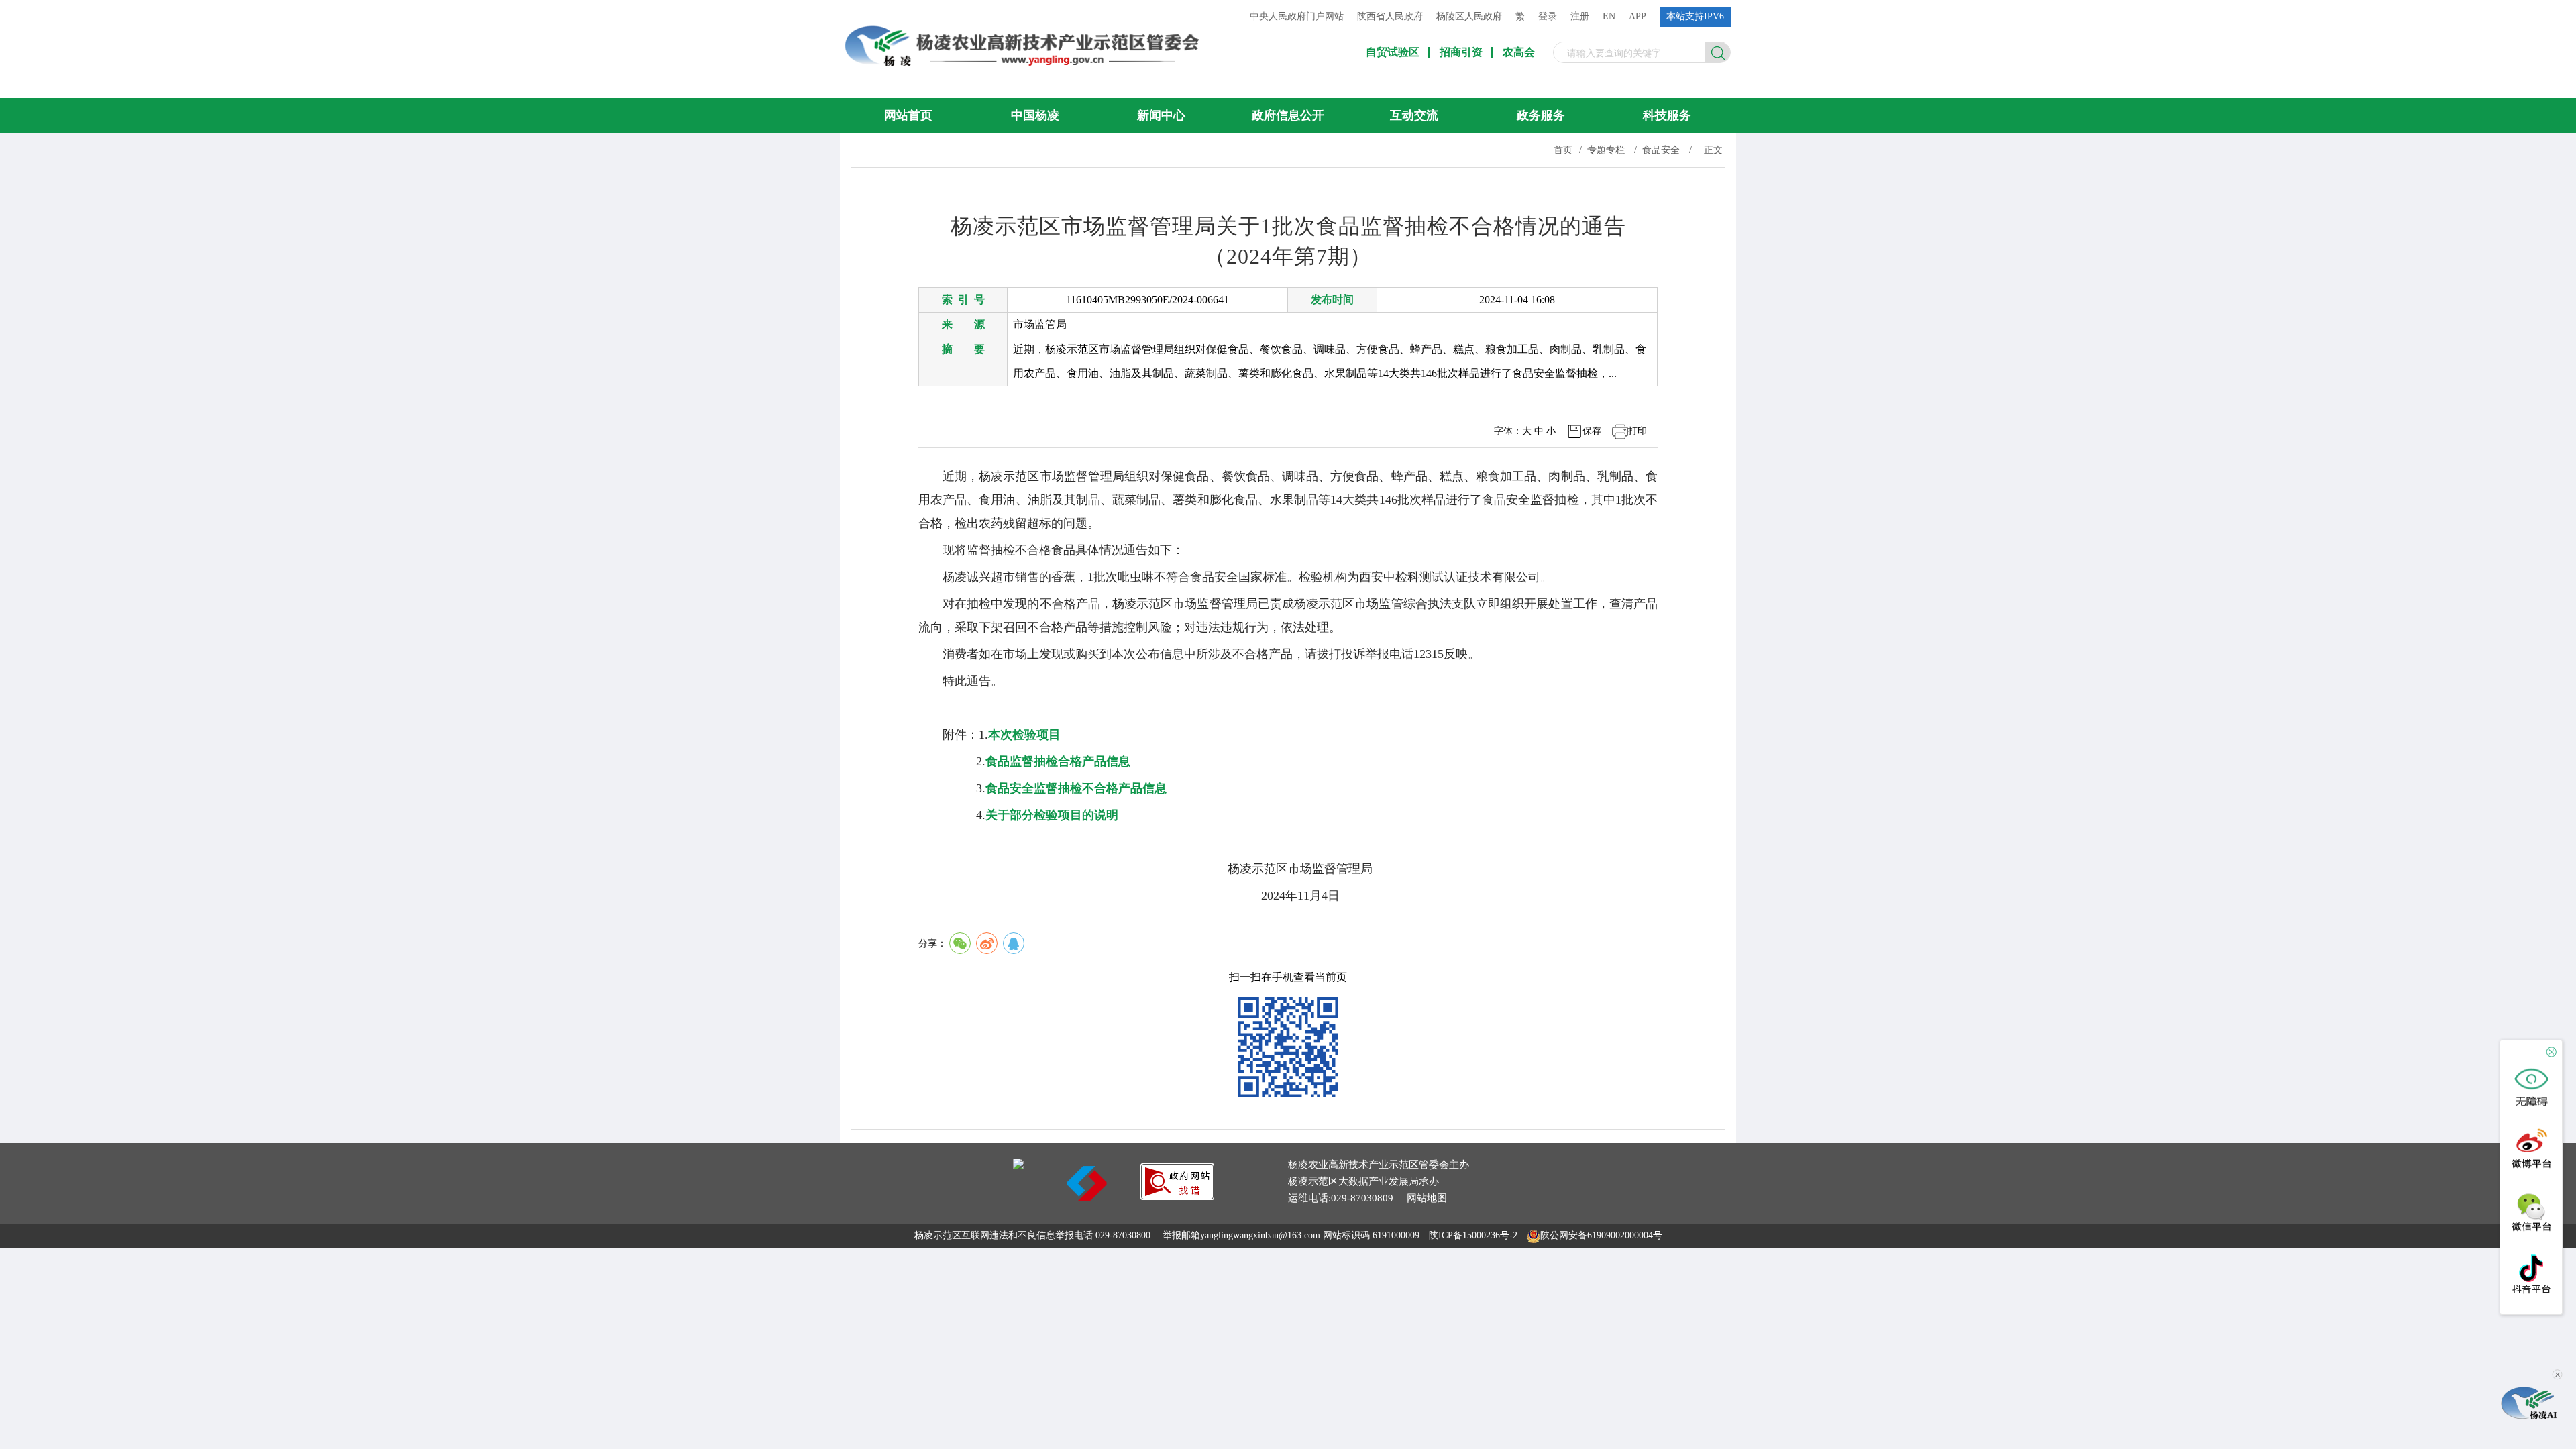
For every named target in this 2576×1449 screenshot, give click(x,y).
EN (1609, 16)
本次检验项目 (1024, 735)
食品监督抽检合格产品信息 (1058, 761)
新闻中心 (1161, 115)
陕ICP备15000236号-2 (1473, 1235)
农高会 (1519, 52)
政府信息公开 (1288, 115)
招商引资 (1461, 52)
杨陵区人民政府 (1469, 16)
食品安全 (1661, 150)
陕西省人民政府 (1390, 16)
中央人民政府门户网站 (1297, 16)
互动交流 (1414, 115)
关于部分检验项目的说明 (1052, 815)
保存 (1592, 431)
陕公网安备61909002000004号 (1601, 1235)
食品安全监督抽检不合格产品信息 (1076, 788)
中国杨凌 (1035, 115)
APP (1638, 16)
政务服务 (1541, 115)
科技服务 (1667, 115)
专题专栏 (1606, 150)
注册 (1580, 16)
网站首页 (908, 115)
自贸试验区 (1393, 52)
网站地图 (1427, 1198)
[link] (1177, 1196)
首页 (1563, 150)
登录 (1548, 16)
